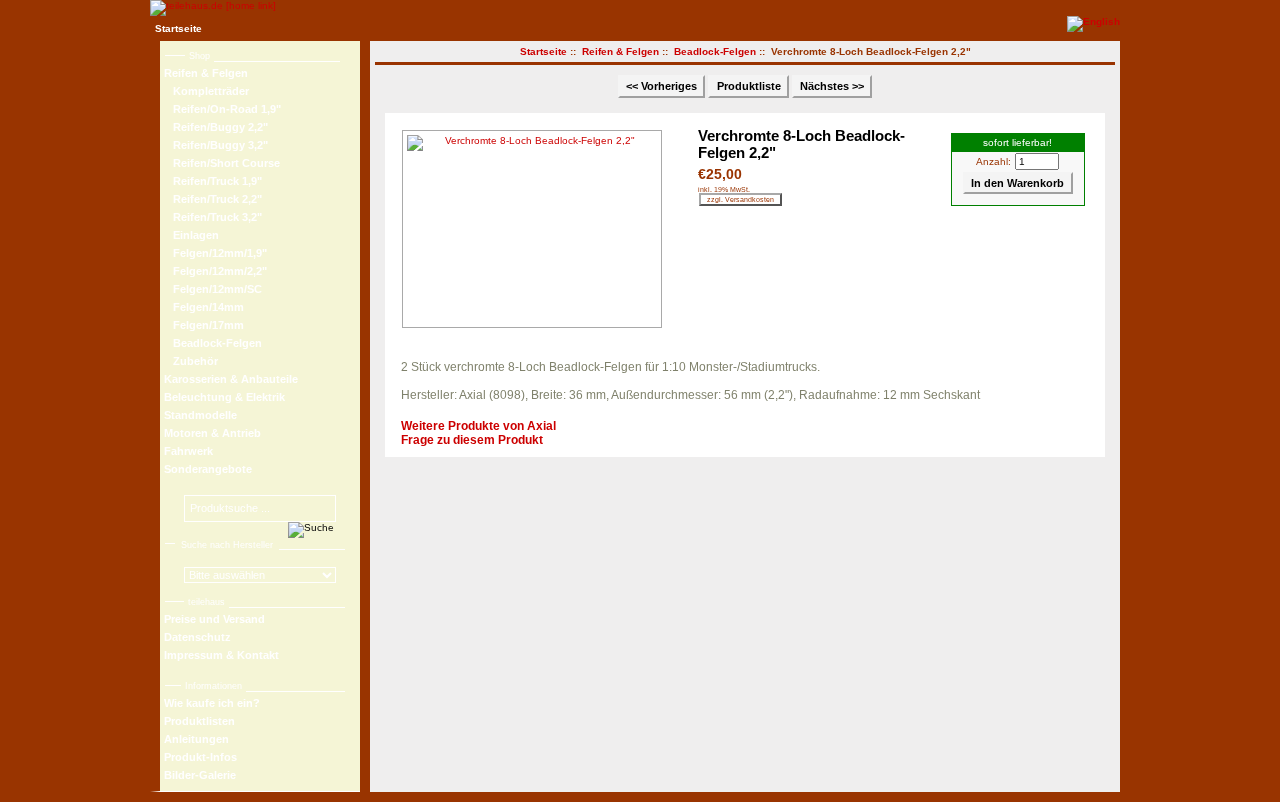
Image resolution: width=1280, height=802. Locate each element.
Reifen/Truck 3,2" (213, 217)
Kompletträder (206, 91)
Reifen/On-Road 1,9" (222, 109)
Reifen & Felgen (620, 51)
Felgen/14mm (204, 307)
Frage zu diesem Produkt (472, 440)
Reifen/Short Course (222, 163)
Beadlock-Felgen (715, 51)
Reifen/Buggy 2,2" (216, 127)
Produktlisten (199, 721)
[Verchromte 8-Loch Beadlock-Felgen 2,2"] (536, 229)
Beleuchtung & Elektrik (224, 397)
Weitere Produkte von (478, 426)
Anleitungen (196, 739)
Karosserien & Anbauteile (231, 379)
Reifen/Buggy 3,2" (216, 145)
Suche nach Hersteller (227, 545)
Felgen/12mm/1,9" (215, 253)
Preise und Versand (214, 619)
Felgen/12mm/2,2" (215, 271)
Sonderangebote (208, 469)
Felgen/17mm (204, 325)
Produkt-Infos (200, 757)
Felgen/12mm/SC (213, 289)
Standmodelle (200, 415)
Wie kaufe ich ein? (212, 703)
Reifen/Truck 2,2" (213, 199)
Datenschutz (197, 637)
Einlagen (191, 235)
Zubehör (191, 361)
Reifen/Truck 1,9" (213, 181)
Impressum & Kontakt (221, 655)
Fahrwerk (188, 451)
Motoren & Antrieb (212, 433)
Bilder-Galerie (200, 775)
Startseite (178, 28)
